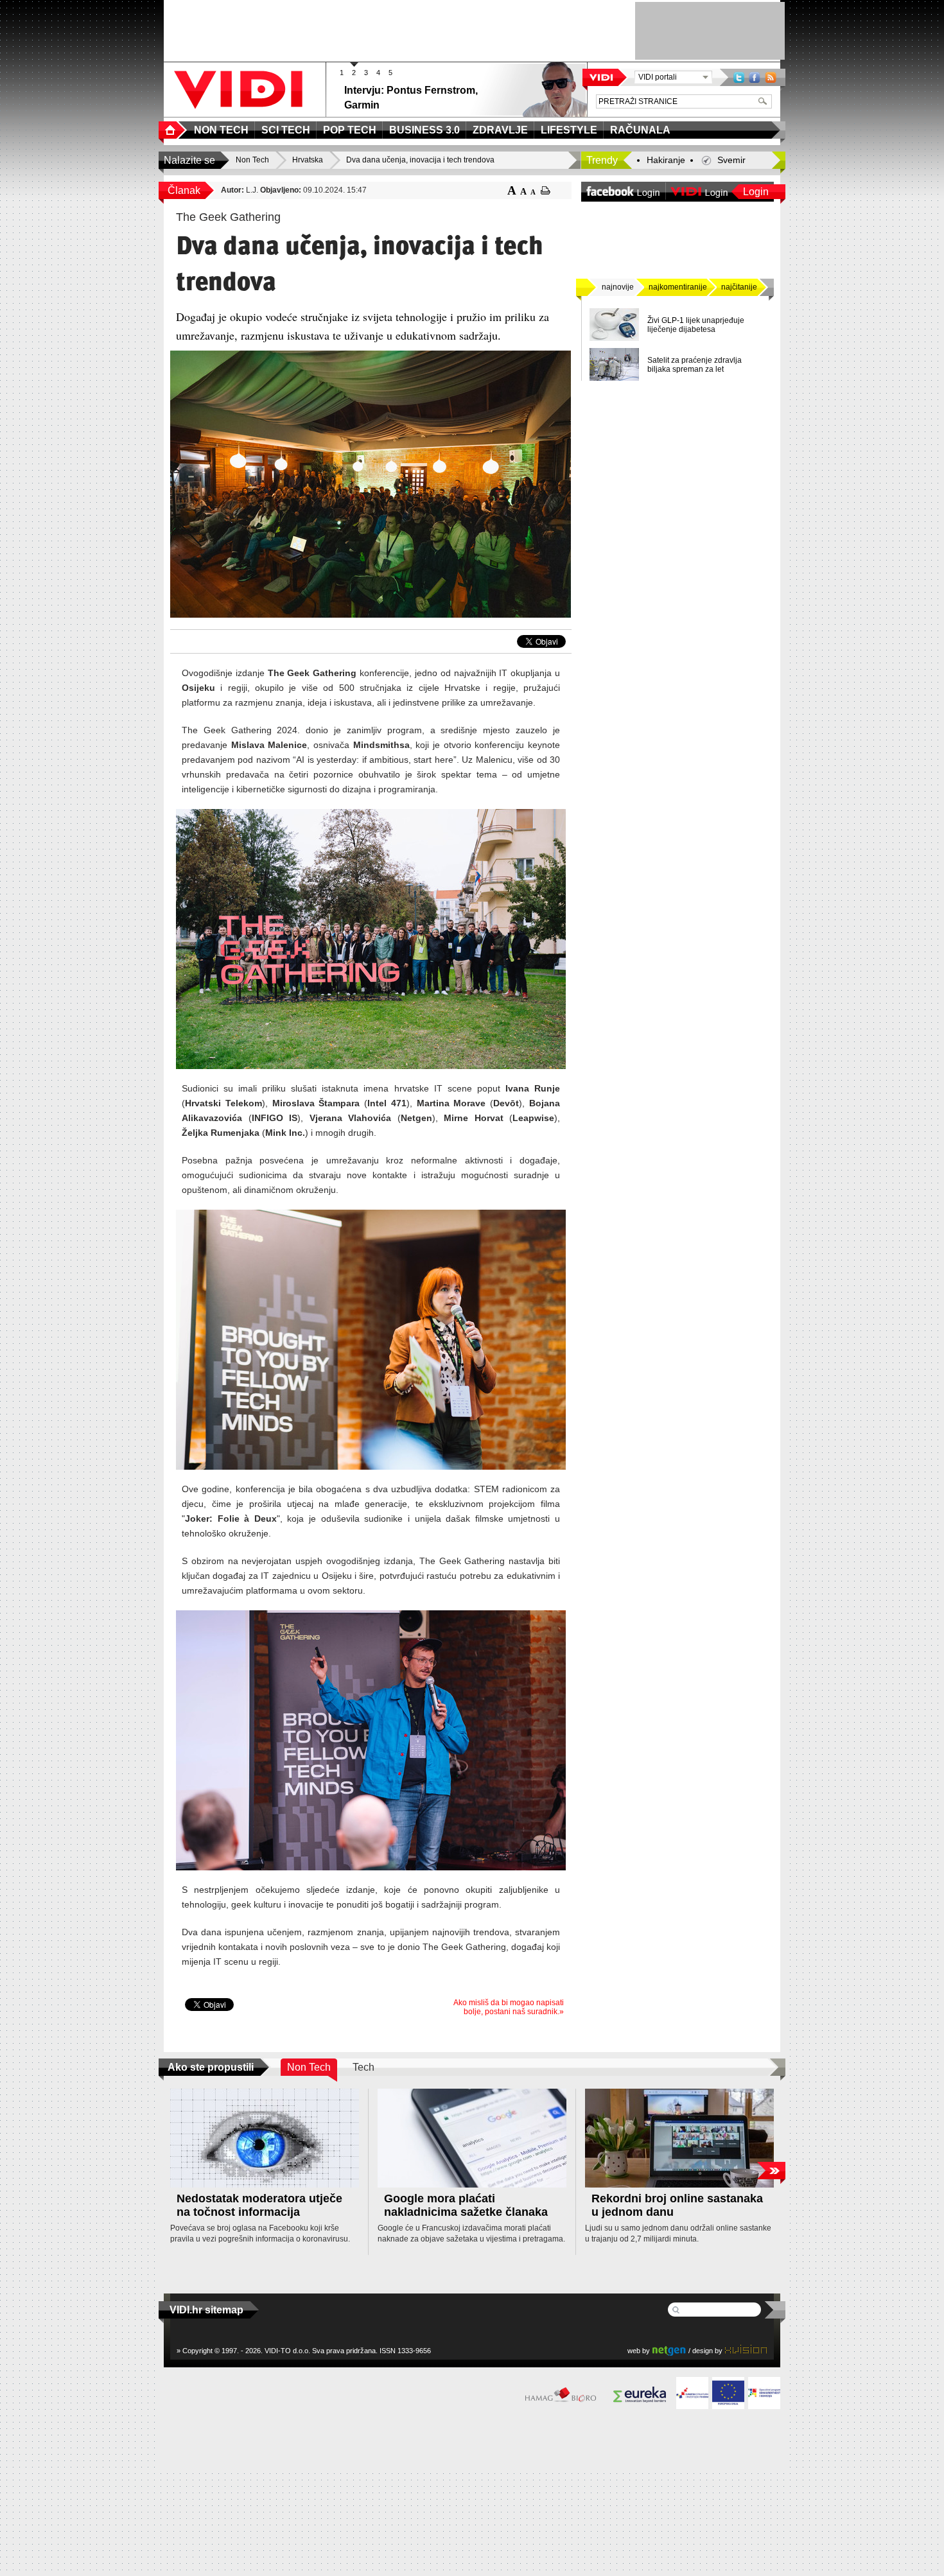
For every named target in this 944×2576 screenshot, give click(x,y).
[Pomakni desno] (771, 2171)
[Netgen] (669, 2350)
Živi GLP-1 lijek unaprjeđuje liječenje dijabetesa (696, 325)
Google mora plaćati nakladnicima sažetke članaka (466, 2205)
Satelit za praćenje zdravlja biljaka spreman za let (695, 365)
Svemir (731, 160)
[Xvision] (746, 2350)
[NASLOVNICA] (173, 130)
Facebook (755, 77)
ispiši (546, 190)
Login (756, 192)
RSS (771, 77)
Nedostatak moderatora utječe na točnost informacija (259, 2205)
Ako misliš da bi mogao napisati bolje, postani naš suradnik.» (509, 2007)
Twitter (739, 77)
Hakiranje (666, 160)
